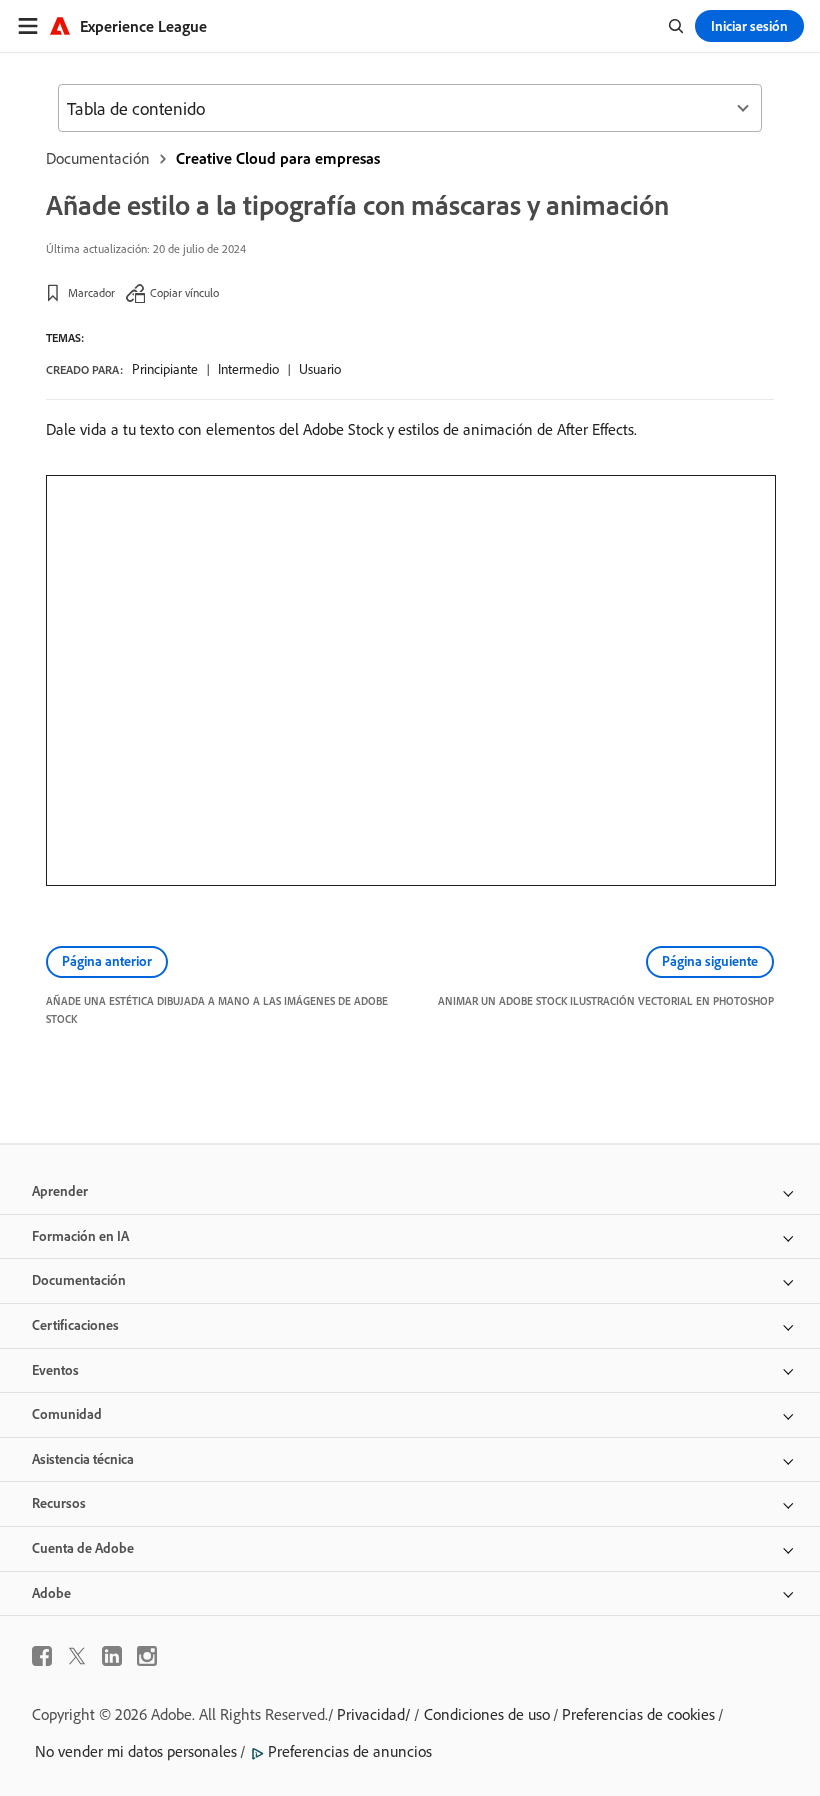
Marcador (91, 292)
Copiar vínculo (184, 292)
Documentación (98, 158)
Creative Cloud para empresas (278, 158)
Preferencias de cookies (638, 1714)
